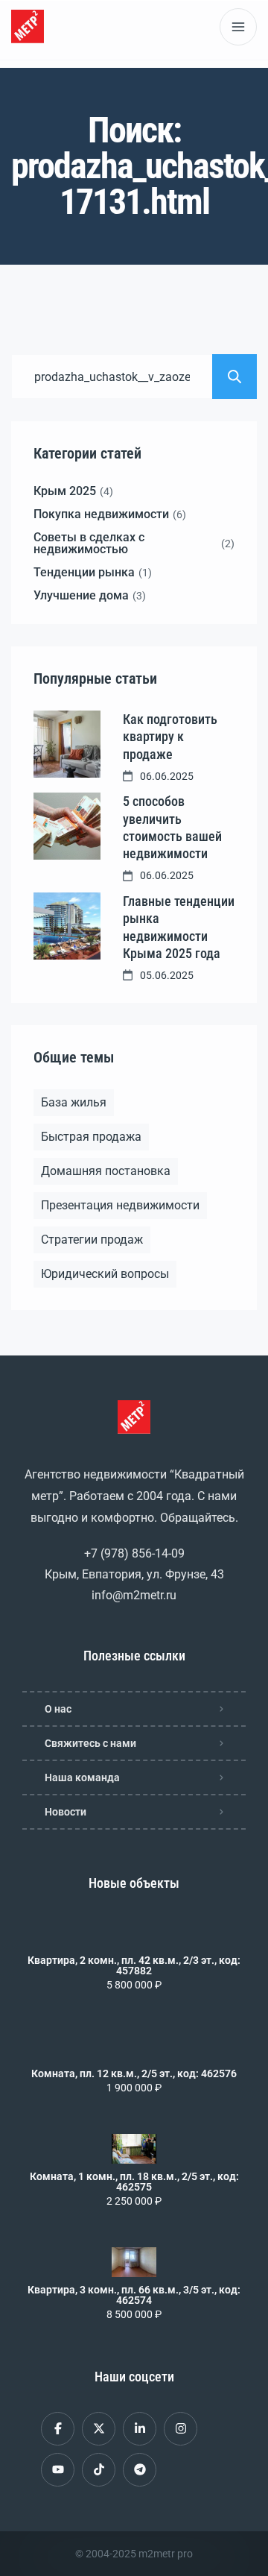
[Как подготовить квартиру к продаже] (67, 744)
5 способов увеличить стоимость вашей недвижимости (172, 827)
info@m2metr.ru (134, 1595)
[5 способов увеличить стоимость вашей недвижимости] (67, 826)
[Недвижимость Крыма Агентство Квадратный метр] (28, 26)
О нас (58, 1709)
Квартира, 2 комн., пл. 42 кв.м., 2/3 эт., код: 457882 (134, 1965)
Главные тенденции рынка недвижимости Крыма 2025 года (179, 927)
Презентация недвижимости (120, 1205)
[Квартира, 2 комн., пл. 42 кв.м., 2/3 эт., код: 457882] (134, 1933)
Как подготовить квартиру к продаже (170, 737)
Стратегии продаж (92, 1240)
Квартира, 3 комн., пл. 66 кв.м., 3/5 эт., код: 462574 (134, 2295)
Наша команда (82, 1777)
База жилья (74, 1102)
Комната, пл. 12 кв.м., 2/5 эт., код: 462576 (134, 2073)
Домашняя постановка (106, 1171)
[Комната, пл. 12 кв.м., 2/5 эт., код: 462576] (134, 2046)
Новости (66, 1812)
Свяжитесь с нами (90, 1743)
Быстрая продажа (91, 1137)
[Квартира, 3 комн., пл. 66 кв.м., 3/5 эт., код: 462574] (134, 2262)
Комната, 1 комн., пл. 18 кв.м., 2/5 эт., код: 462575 (134, 2182)
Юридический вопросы (105, 1274)
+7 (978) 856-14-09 (134, 1553)
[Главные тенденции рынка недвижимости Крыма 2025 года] (67, 926)
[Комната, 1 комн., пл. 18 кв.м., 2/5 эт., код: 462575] (134, 2149)
